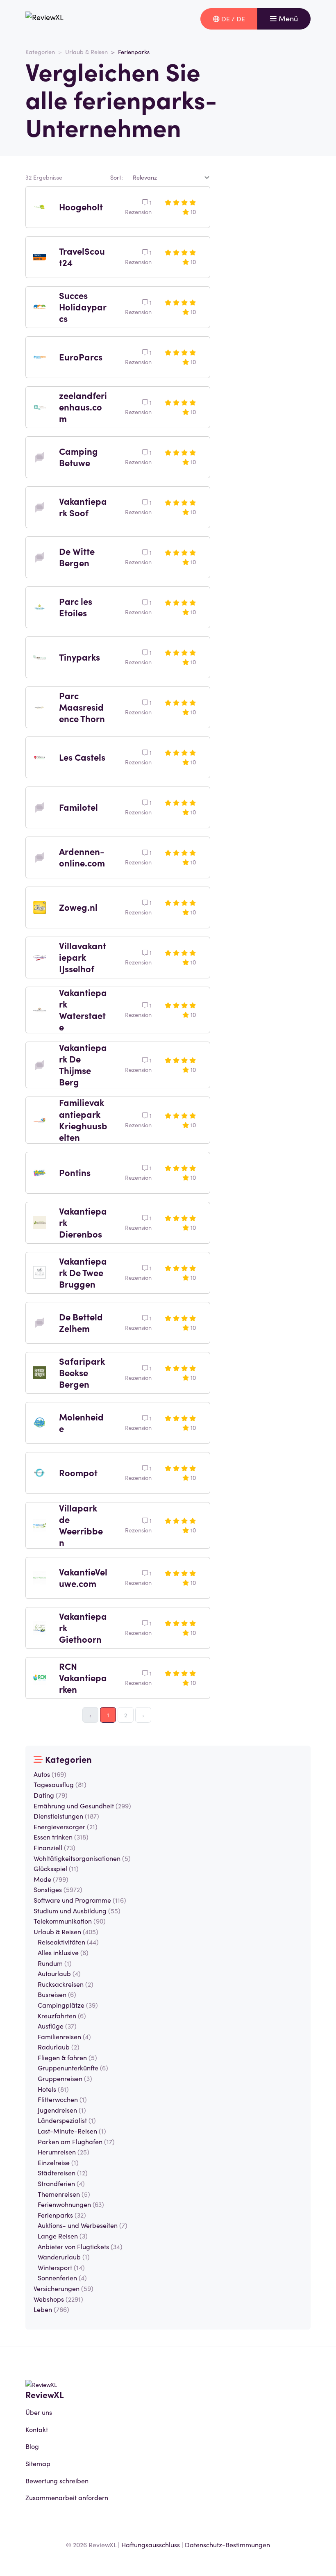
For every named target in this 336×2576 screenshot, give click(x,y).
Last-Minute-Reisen (72, 2131)
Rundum (55, 1963)
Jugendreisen (62, 2110)
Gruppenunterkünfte (73, 2068)
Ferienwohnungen (71, 2204)
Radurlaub (59, 2047)
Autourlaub (59, 1973)
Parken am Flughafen (76, 2141)
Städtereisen (63, 2173)
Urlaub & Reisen (86, 52)
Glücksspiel (56, 1868)
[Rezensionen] (44, 19)
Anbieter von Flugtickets (80, 2246)
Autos (50, 1774)
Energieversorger (66, 1826)
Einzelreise (58, 2162)
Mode (51, 1879)
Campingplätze (68, 2005)
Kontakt (37, 2429)
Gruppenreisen (65, 2078)
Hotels (53, 2089)
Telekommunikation (70, 1921)
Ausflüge (57, 2026)
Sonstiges (58, 1889)
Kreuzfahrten (62, 2015)
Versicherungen (64, 2288)
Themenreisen (64, 2194)
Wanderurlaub (64, 2257)
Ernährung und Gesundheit (82, 1805)
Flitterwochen (62, 2099)
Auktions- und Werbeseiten (83, 2225)
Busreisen (57, 1994)
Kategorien (40, 52)
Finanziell (54, 1847)
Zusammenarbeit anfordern (67, 2497)
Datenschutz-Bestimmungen (227, 2544)
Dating (51, 1795)
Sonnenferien (62, 2277)
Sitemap (38, 2463)
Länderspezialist (67, 2120)
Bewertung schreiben (57, 2480)
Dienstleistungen (66, 1816)
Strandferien (61, 2183)
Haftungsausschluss (151, 2544)
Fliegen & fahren (67, 2057)
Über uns (39, 2412)
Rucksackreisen (66, 1984)
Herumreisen (64, 2152)
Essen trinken (61, 1837)
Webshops (58, 2299)
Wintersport (61, 2267)
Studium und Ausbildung (77, 1910)
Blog (32, 2446)
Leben (51, 2309)
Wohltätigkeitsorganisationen (82, 1858)
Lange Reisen (63, 2236)
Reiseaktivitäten (68, 1942)
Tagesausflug (60, 1784)
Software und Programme (80, 1900)
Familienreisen (64, 2036)
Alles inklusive (63, 1952)
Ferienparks (62, 2215)
